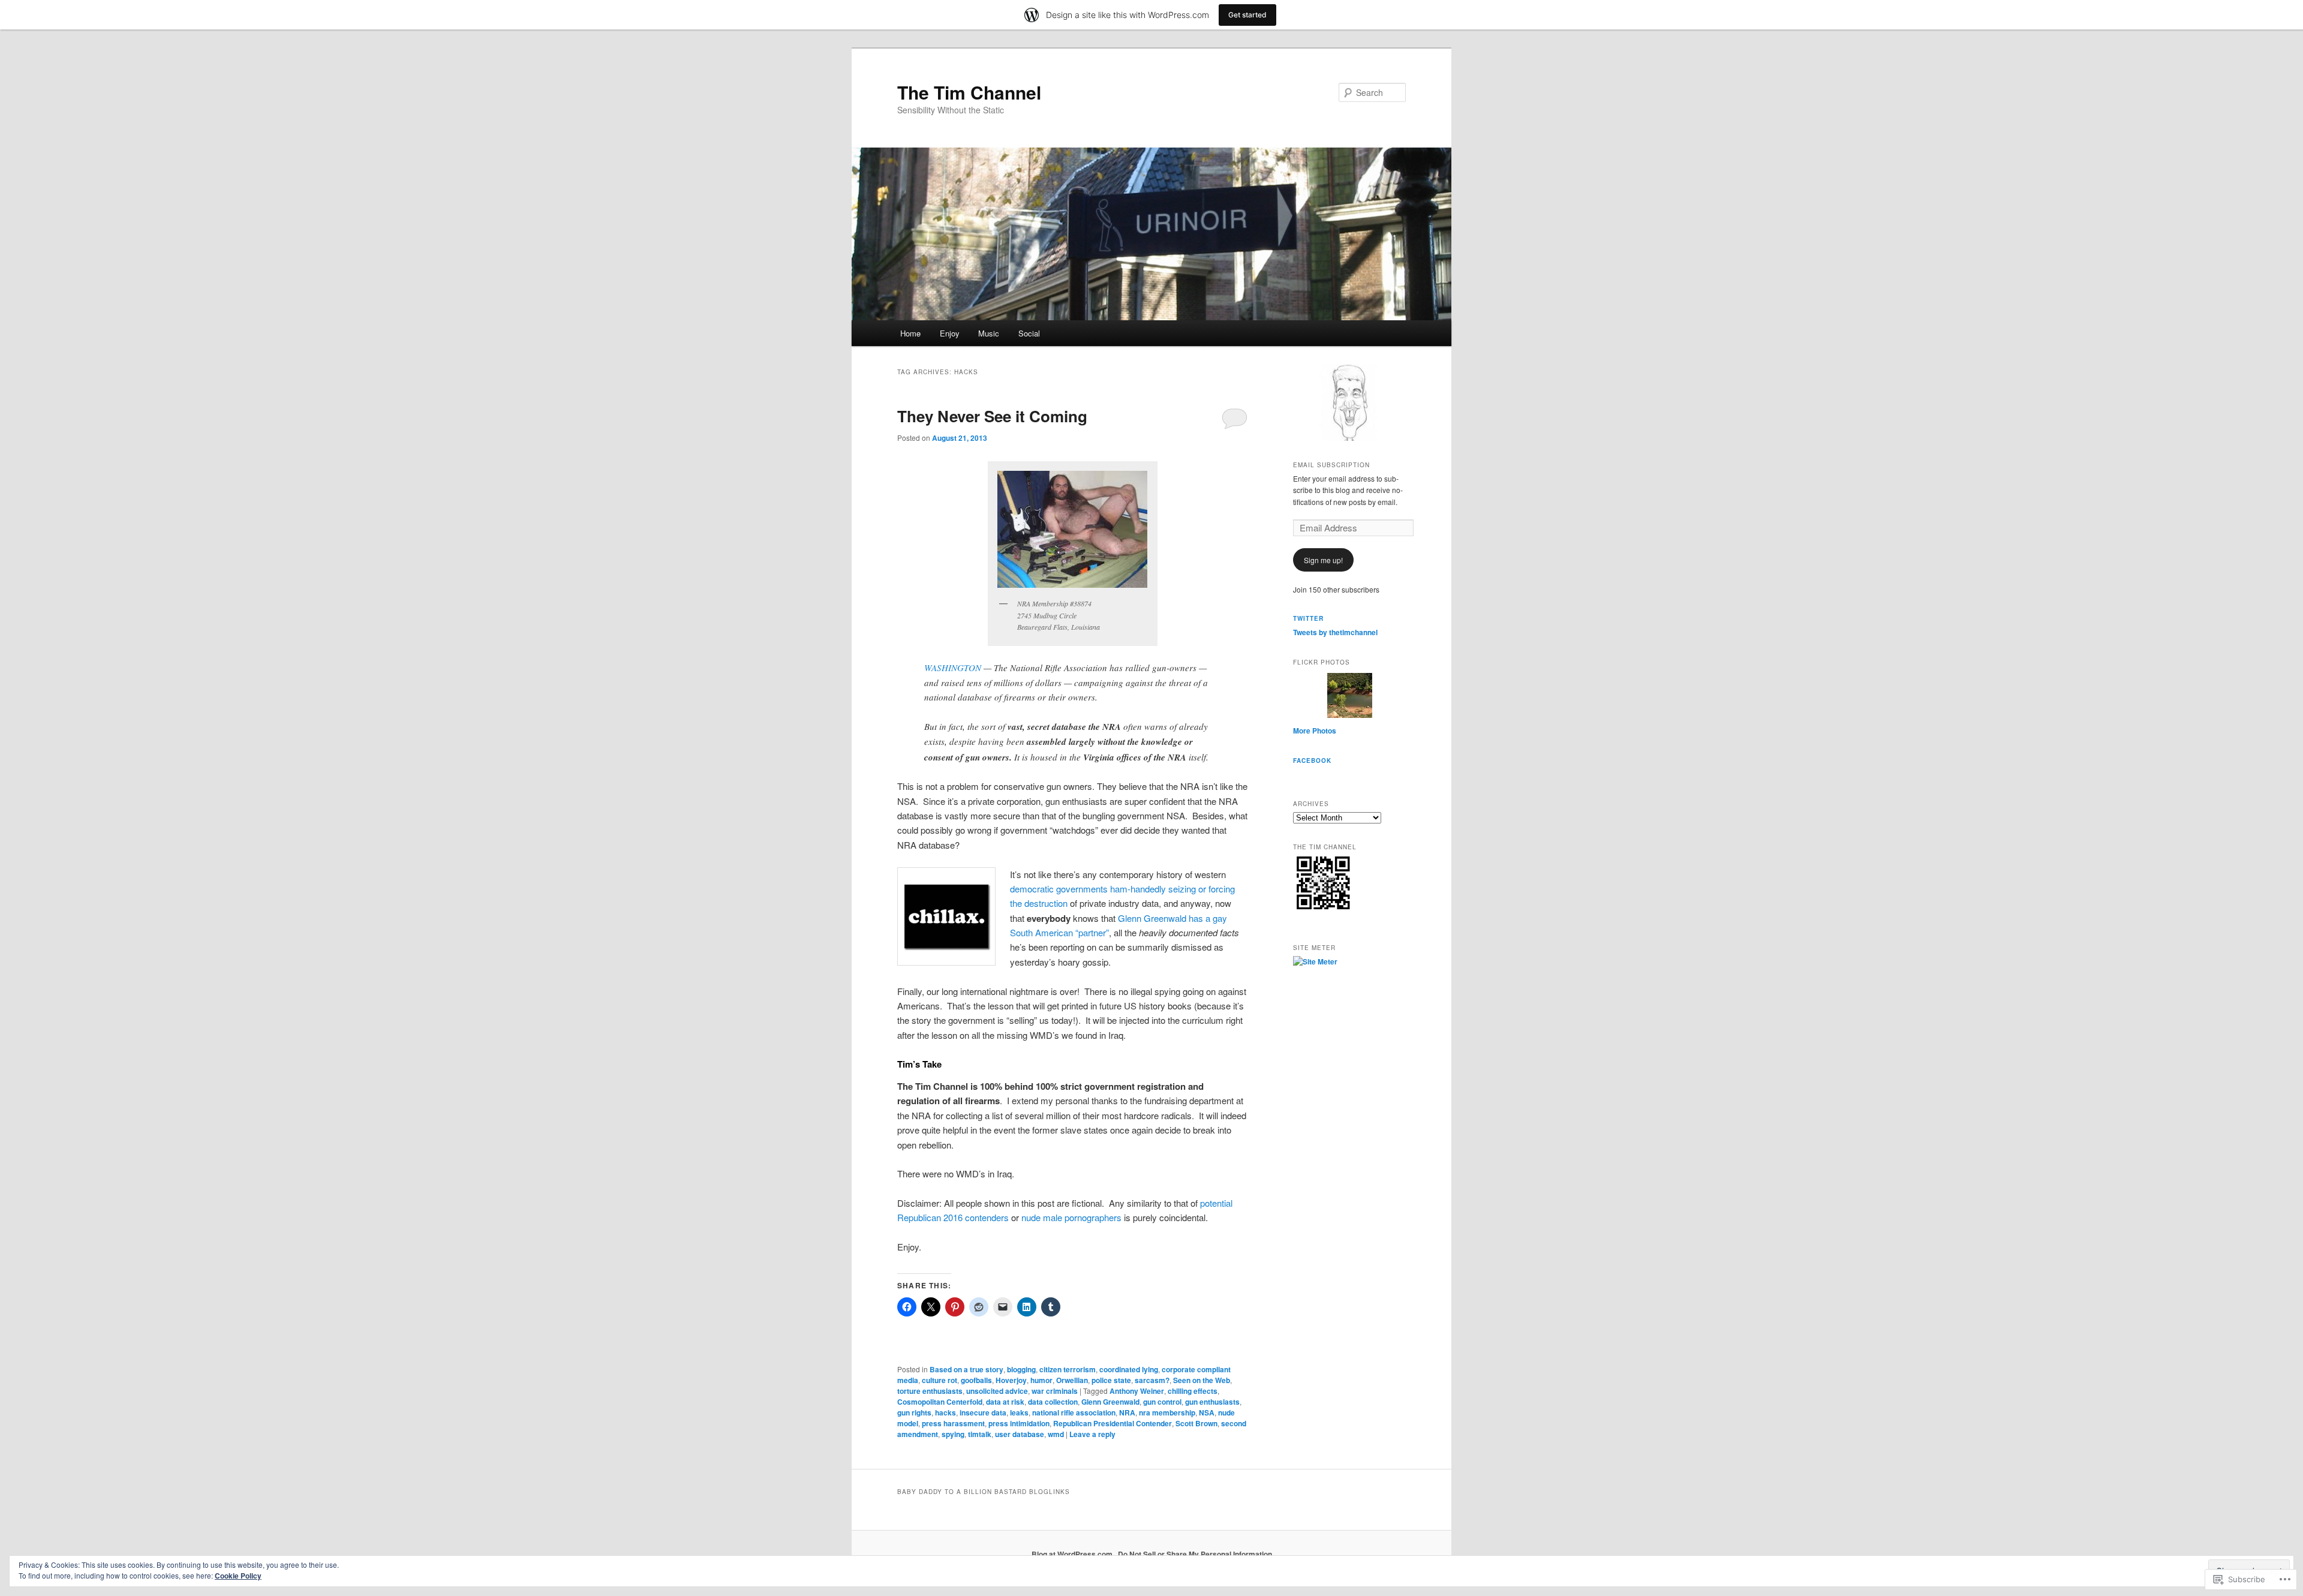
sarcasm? (1152, 1380)
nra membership (1167, 1412)
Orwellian (1072, 1380)
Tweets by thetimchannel (1335, 632)
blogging (1021, 1369)
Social (1029, 333)
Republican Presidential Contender (1113, 1423)
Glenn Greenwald (1110, 1402)
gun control (1162, 1402)
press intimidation (1019, 1423)
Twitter (1308, 618)
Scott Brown (1196, 1423)
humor (1041, 1380)
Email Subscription (1331, 465)
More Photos (1315, 731)
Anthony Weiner (1137, 1391)
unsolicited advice (997, 1391)
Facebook (1312, 761)
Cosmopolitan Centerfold (940, 1402)
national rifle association (1074, 1412)
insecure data (983, 1412)
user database (1020, 1434)
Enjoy (950, 333)
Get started (1247, 15)
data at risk (1005, 1402)
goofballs (976, 1380)
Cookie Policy (238, 1576)
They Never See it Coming (992, 416)
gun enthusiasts (1212, 1402)
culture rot (939, 1380)
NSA (1207, 1412)
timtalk (980, 1434)
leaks (1019, 1412)
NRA (1127, 1412)
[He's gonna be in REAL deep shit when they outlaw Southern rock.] (1073, 529)
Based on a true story (966, 1369)
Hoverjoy (1011, 1380)
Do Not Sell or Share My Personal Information (1195, 1554)
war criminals (1055, 1391)
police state (1111, 1380)
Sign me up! (1323, 560)
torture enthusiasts (930, 1391)
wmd (1056, 1434)
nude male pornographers (1071, 1217)
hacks (945, 1412)
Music (989, 333)
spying (953, 1434)
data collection (1053, 1402)
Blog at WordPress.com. (1073, 1554)
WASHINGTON (954, 668)
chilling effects (1193, 1391)
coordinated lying (1129, 1369)
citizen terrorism (1068, 1369)
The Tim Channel (969, 92)
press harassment (953, 1423)
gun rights (914, 1412)
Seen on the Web (1202, 1380)
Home (910, 333)
